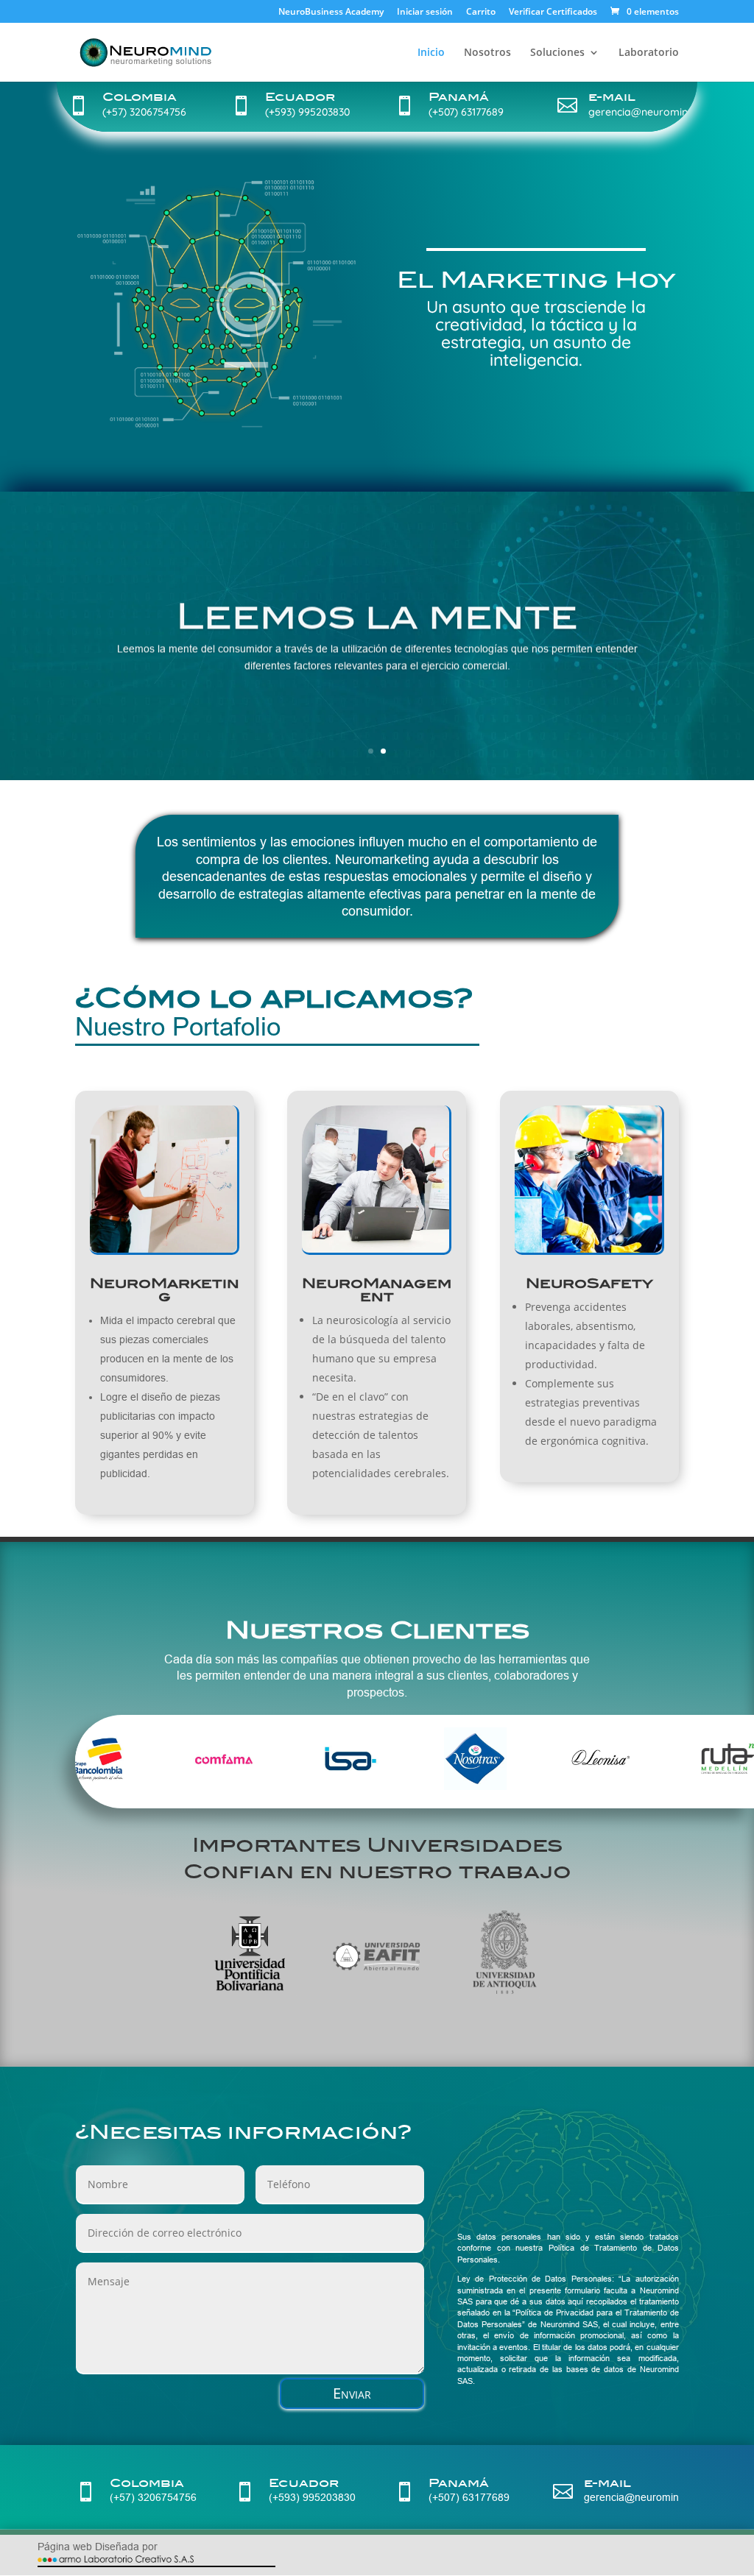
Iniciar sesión (425, 13)
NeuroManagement (377, 1290)
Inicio (431, 53)
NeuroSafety (589, 1283)
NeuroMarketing (165, 1290)
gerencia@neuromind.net (650, 112)
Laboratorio (649, 53)
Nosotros (487, 53)
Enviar (352, 2393)
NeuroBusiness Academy (331, 13)
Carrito (481, 13)
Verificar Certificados (553, 13)
